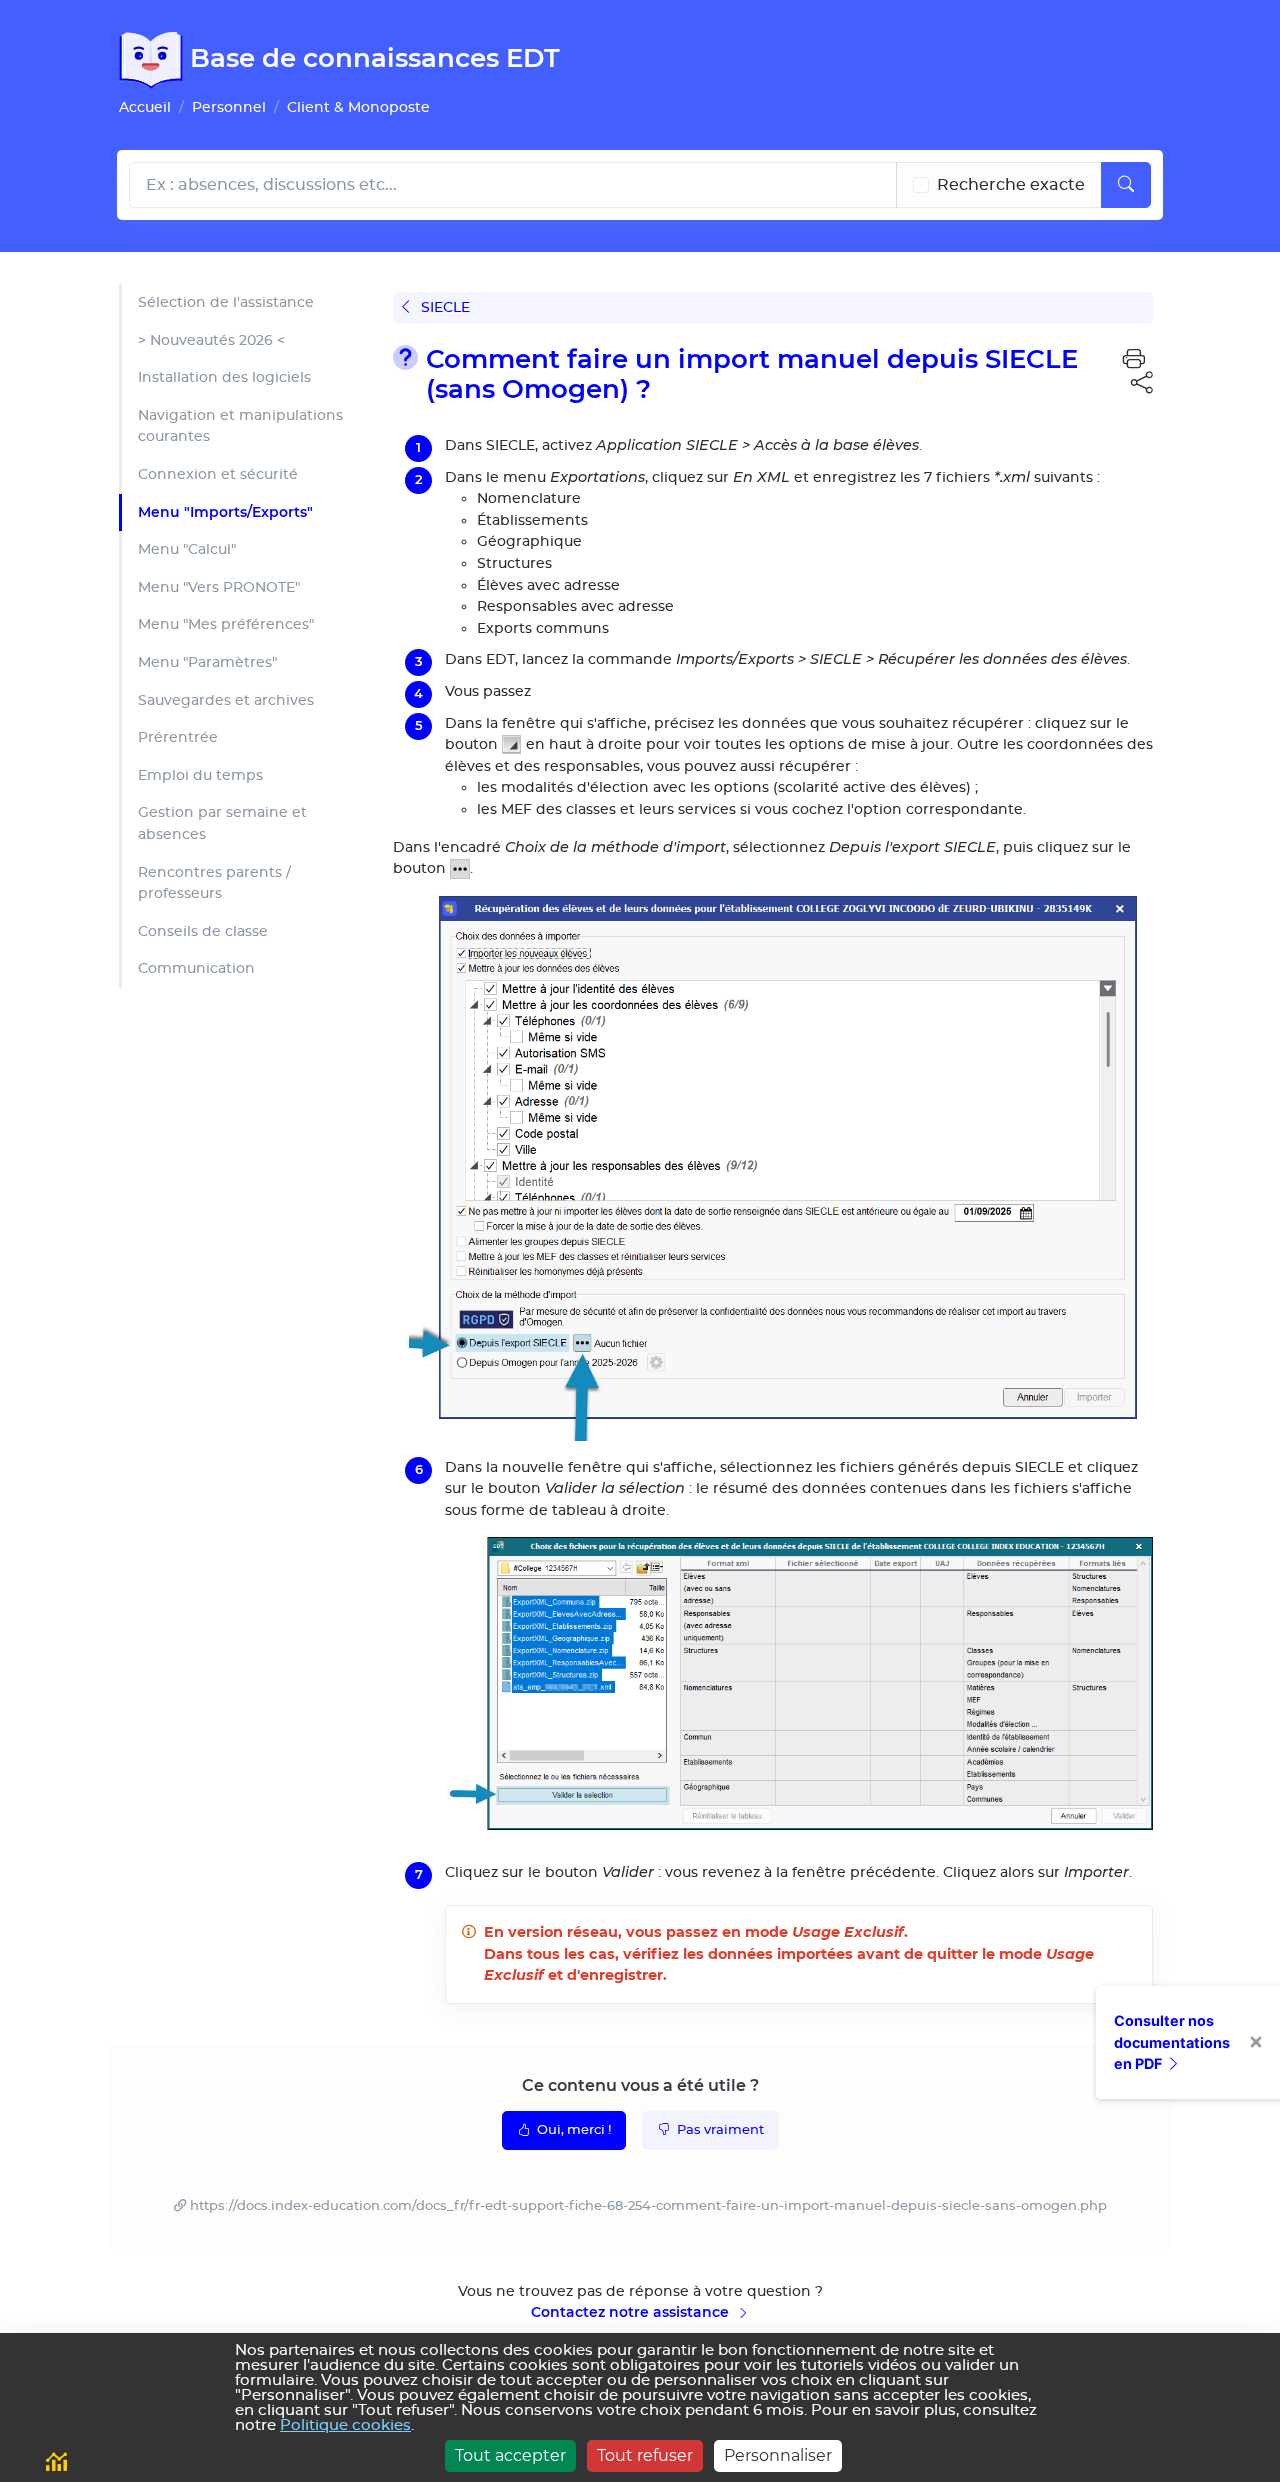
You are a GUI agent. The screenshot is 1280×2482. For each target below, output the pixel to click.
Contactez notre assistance (632, 2312)
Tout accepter (510, 2455)
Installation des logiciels (224, 377)
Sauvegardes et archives (226, 700)
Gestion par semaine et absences (222, 823)
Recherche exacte (1011, 185)
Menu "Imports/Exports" (225, 512)
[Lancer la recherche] (1126, 185)
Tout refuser (645, 2455)
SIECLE (443, 307)
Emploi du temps (200, 775)
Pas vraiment (719, 2130)
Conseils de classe (203, 931)
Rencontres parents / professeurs (214, 883)
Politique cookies (345, 2425)
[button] (1134, 360)
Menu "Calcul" (187, 549)
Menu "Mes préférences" (226, 624)
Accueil (145, 107)
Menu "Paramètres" (207, 662)
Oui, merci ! (572, 2130)
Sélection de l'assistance (226, 302)
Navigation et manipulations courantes (240, 426)
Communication (196, 968)
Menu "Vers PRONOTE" (219, 587)
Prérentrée (178, 737)
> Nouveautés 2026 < (211, 340)
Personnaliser (778, 2455)
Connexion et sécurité (218, 474)
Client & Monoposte (358, 107)
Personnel (229, 107)
